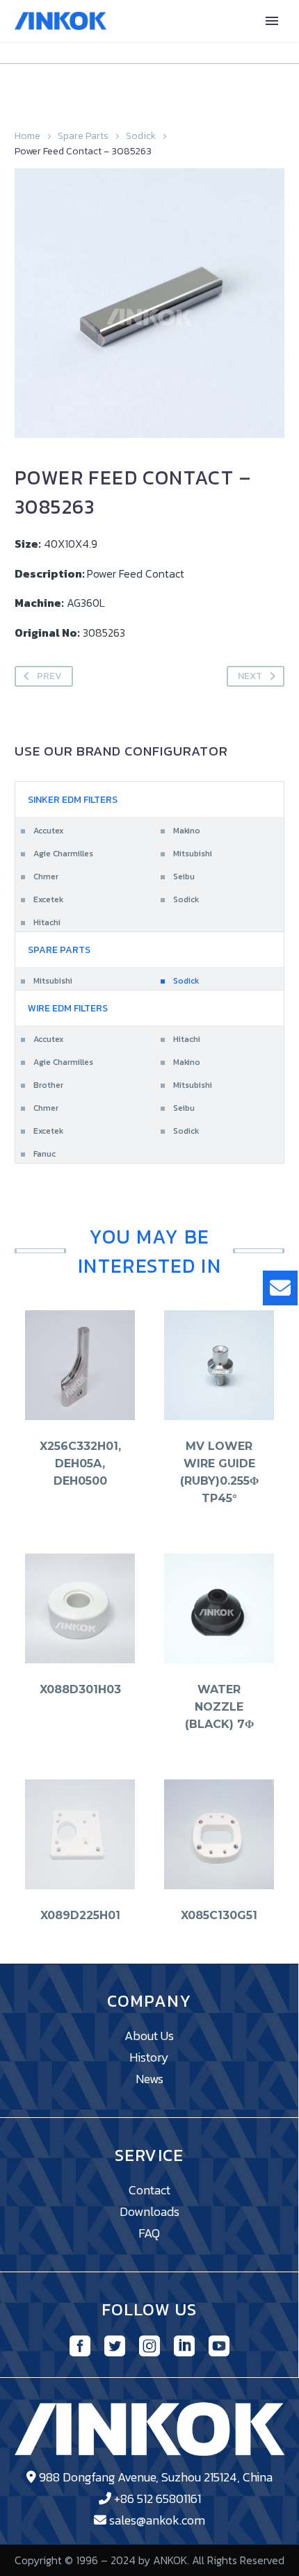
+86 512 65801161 (157, 2498)
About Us (149, 2036)
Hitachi (47, 922)
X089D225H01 (80, 1915)
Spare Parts (83, 136)
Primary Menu (272, 21)
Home (27, 136)
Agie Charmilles (63, 854)
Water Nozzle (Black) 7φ (219, 1707)
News (149, 2079)
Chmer (46, 877)
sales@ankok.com (157, 2520)
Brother (48, 1085)
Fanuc (45, 1154)
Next (250, 676)
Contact (149, 2190)
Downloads (149, 2211)
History (149, 2057)
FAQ (149, 2233)
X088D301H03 (80, 1689)
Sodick (141, 136)
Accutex (48, 831)
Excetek (48, 899)
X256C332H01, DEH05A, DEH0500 (80, 1464)
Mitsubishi (193, 854)
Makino (187, 831)
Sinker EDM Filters (73, 800)
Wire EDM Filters (68, 1008)
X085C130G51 (219, 1915)
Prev (49, 676)
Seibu (184, 877)
